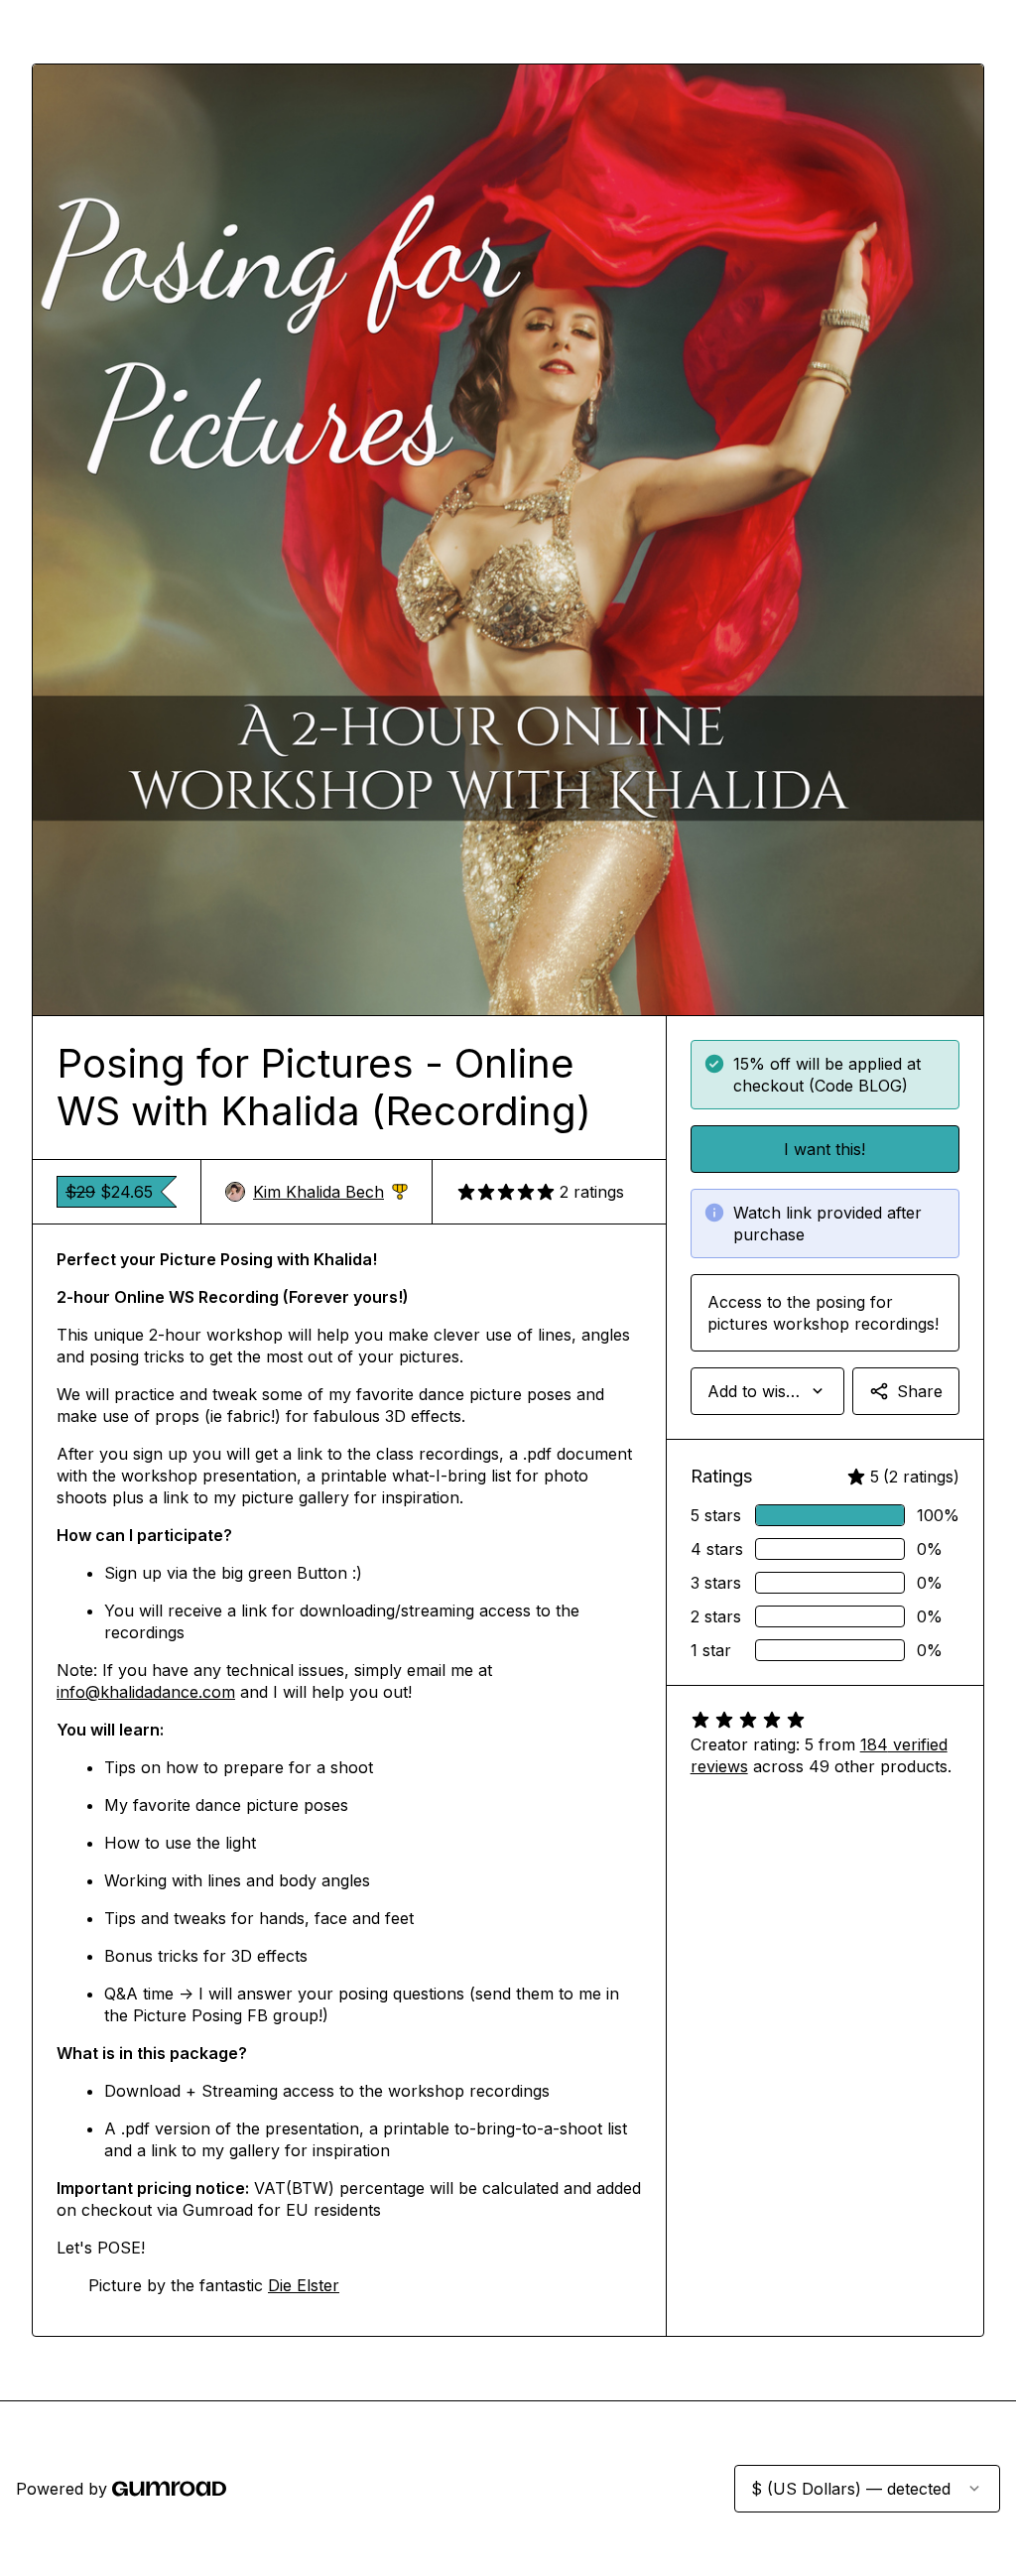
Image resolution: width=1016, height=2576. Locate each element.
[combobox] (767, 1391)
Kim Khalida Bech (330, 1192)
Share (920, 1391)
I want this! (825, 1149)
